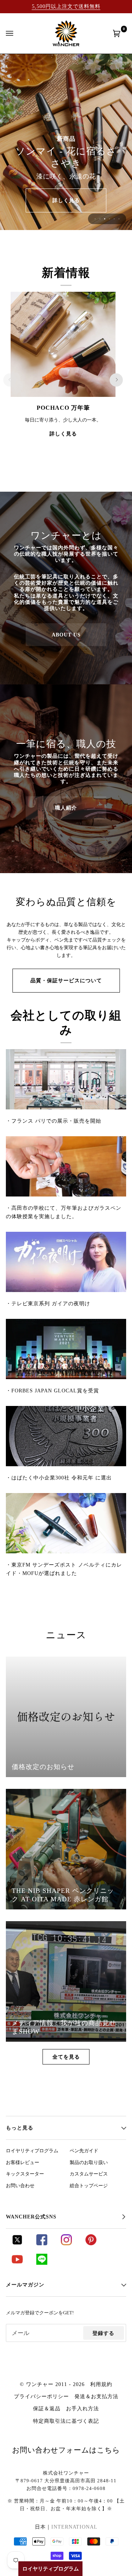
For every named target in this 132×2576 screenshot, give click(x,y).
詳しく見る (66, 200)
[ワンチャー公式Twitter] (17, 2243)
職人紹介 (66, 808)
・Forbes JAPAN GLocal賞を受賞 (52, 1391)
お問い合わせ (20, 2186)
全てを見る (66, 2057)
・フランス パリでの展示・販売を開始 (54, 1121)
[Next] (116, 380)
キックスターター (25, 2174)
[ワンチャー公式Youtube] (17, 2263)
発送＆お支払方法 (96, 2396)
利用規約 (101, 2384)
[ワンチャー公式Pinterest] (91, 2243)
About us (66, 635)
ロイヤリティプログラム (32, 2151)
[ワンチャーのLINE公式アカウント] (42, 2263)
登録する (103, 2333)
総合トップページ (89, 2186)
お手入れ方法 (82, 2408)
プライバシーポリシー (41, 2396)
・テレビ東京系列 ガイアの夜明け (48, 1303)
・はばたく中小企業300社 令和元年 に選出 (59, 1478)
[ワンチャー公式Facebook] (42, 2243)
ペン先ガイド (84, 2151)
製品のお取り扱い (89, 2163)
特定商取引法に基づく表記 (66, 2421)
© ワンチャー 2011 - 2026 (52, 2384)
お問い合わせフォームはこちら (66, 2450)
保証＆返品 (47, 2408)
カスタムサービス (89, 2174)
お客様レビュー (23, 2163)
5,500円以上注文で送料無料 (66, 6)
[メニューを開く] (17, 33)
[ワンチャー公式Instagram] (66, 2243)
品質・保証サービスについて (66, 980)
